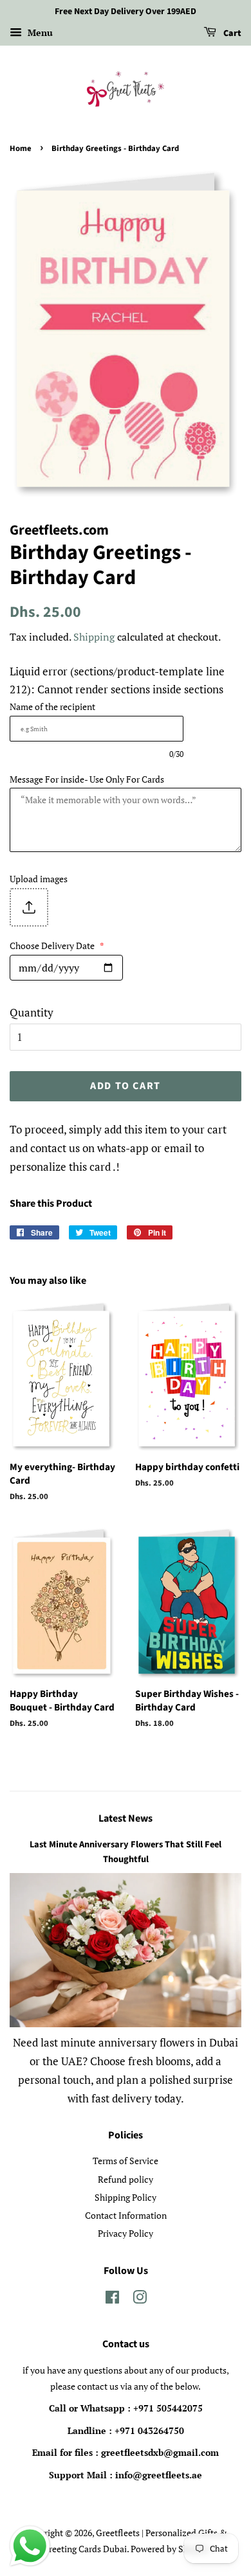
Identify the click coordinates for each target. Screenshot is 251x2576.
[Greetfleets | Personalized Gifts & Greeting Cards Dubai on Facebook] (112, 2299)
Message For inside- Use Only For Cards (87, 779)
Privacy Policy (126, 2233)
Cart (231, 33)
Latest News (126, 1818)
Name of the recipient (52, 706)
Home (21, 148)
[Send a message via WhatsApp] (30, 2546)
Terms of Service (126, 2161)
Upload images (39, 879)
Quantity (32, 1012)
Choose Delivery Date (57, 946)
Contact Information (126, 2215)
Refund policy (126, 2179)
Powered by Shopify (170, 2549)
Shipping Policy (126, 2197)
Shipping (94, 637)
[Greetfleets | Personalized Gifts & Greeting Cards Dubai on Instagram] (140, 2299)
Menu (39, 32)
